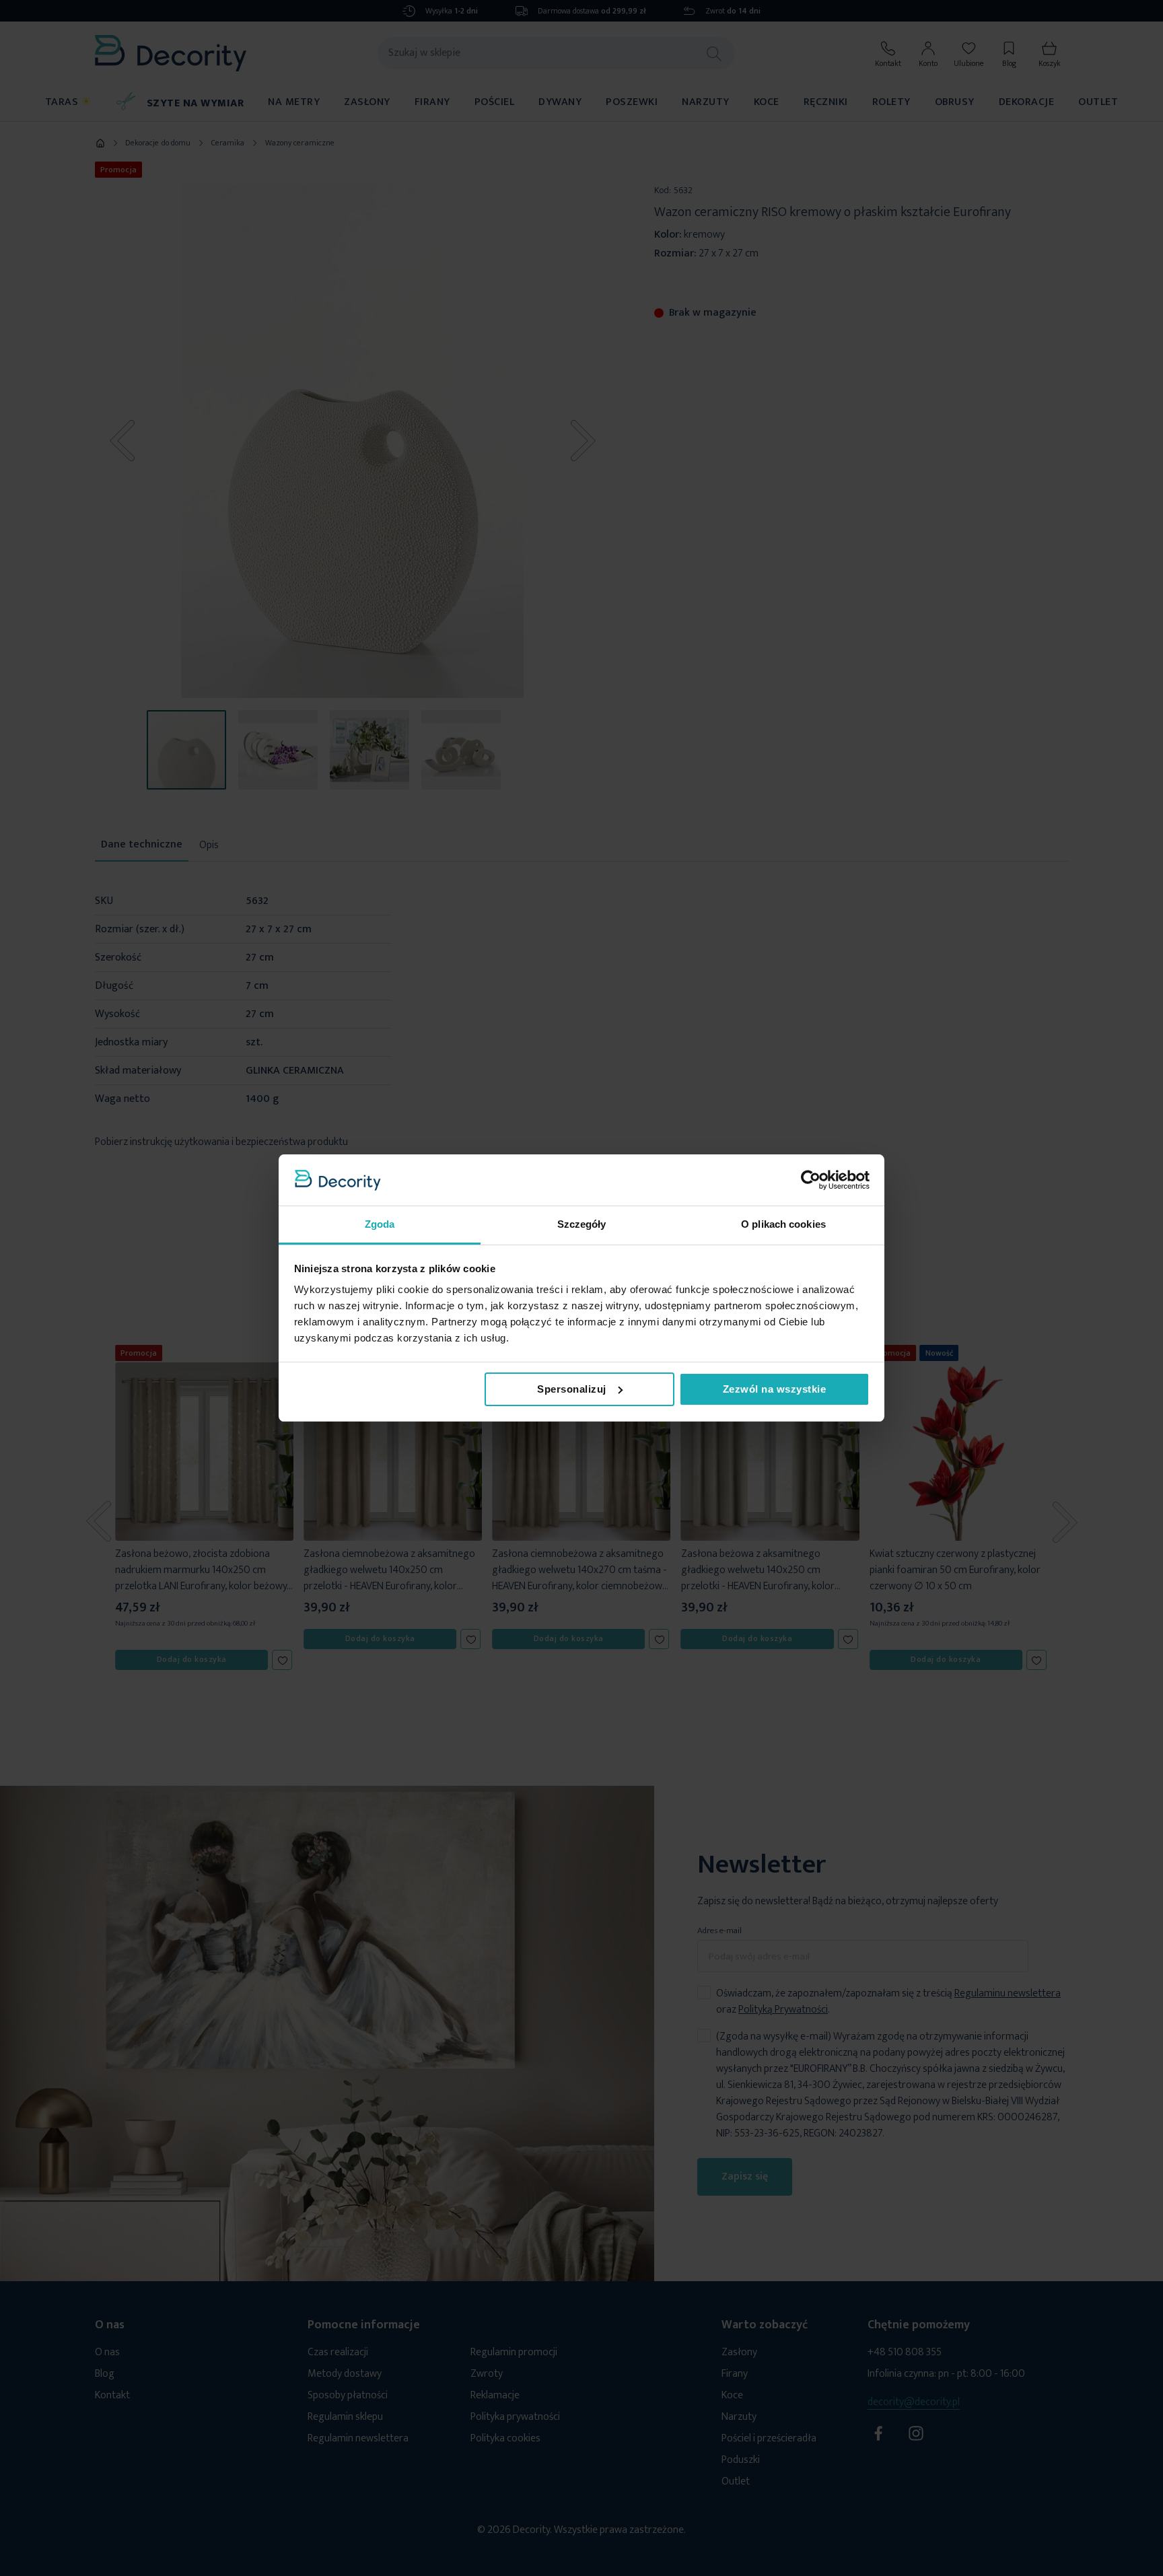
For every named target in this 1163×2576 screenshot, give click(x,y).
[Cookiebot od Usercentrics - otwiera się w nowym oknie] (811, 1180)
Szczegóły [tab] (582, 1224)
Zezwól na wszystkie (775, 1389)
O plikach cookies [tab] (783, 1224)
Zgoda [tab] (380, 1224)
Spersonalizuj (572, 1389)
